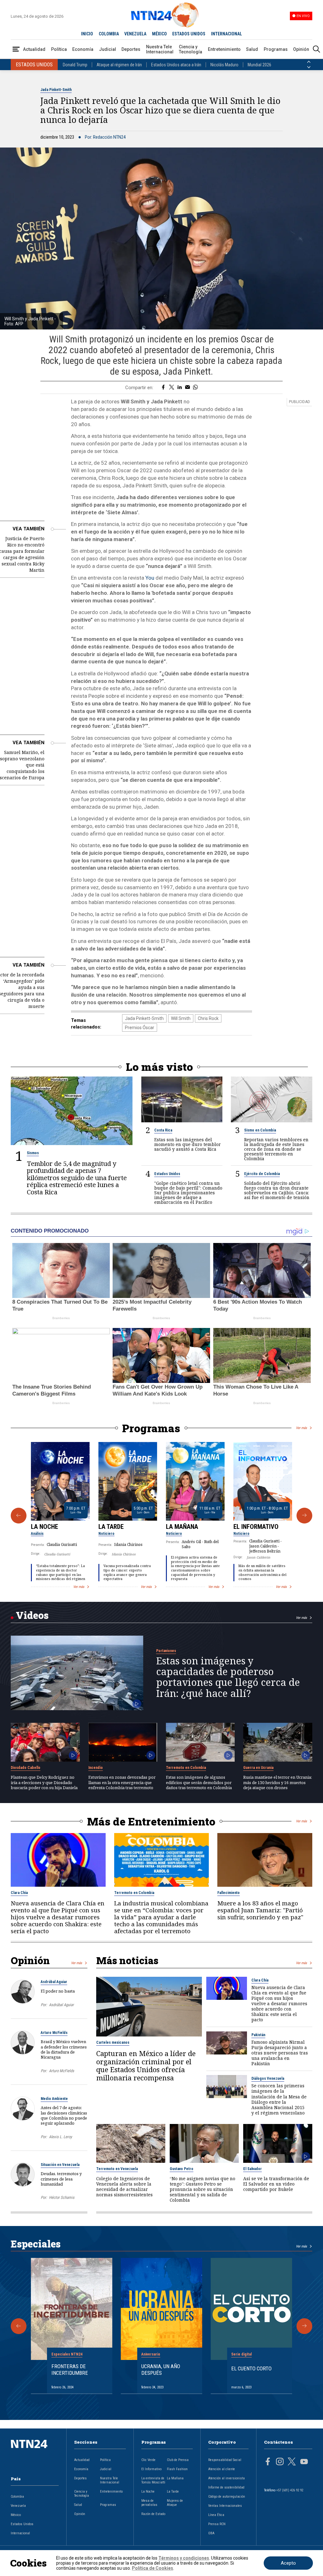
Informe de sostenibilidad (226, 2487)
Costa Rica (163, 1130)
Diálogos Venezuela (268, 2078)
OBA (211, 2533)
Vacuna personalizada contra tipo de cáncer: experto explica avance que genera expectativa (127, 1572)
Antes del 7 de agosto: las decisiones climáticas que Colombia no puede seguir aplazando (64, 2115)
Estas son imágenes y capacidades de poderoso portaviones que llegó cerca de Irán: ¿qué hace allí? (228, 1677)
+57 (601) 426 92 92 (290, 2490)
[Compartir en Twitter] (172, 388)
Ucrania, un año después (161, 2369)
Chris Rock (208, 1018)
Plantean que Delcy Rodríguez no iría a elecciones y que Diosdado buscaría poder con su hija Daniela (44, 1782)
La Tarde (111, 1527)
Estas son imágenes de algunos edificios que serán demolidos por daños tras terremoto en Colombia (199, 1782)
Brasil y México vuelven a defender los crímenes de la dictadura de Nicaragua (64, 2049)
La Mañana (182, 1527)
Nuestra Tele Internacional (160, 49)
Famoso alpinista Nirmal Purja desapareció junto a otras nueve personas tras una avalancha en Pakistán (280, 2053)
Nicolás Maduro (224, 65)
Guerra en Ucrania (258, 1768)
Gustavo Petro (182, 2169)
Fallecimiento (229, 1893)
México (16, 2515)
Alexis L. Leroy (60, 2137)
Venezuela (18, 2506)
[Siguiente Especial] (304, 2326)
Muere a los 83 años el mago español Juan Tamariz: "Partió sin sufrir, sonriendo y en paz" (260, 1910)
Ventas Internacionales (225, 2506)
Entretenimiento (224, 49)
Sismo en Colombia (260, 1130)
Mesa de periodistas (149, 2503)
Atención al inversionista (226, 2478)
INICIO (87, 34)
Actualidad (34, 49)
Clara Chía (19, 1893)
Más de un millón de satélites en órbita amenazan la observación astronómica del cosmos (262, 1572)
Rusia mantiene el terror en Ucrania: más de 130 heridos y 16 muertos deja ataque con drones (278, 1782)
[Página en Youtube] (304, 2462)
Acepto (288, 2563)
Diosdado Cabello (26, 1768)
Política (59, 49)
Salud (252, 49)
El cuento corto (251, 2368)
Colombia (17, 2497)
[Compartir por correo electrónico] (188, 388)
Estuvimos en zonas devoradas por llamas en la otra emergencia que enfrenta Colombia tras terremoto (122, 1782)
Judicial (108, 49)
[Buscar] (316, 49)
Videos (32, 1615)
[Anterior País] (309, 62)
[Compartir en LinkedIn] (180, 388)
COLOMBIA (109, 34)
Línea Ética (216, 2515)
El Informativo (256, 1527)
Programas (276, 49)
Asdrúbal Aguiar (54, 1982)
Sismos (33, 1153)
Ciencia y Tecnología (191, 49)
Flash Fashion (177, 2469)
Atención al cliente (222, 2469)
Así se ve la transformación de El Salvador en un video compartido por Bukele (276, 2184)
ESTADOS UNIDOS (189, 34)
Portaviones (166, 1651)
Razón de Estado (153, 2514)
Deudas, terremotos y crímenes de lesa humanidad (61, 2179)
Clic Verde (148, 2460)
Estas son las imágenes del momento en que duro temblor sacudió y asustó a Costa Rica (188, 1144)
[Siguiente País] (309, 67)
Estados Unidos (167, 1174)
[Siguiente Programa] (304, 1516)
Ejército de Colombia (262, 1174)
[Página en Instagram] (280, 2462)
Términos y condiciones (184, 2558)
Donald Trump (75, 65)
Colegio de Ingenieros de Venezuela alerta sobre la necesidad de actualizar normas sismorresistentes (124, 2187)
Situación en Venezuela (60, 2165)
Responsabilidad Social (225, 2460)
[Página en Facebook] (268, 2462)
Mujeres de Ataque (175, 2503)
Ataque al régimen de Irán (119, 65)
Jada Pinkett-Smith (56, 90)
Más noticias (127, 1960)
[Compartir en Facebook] (163, 388)
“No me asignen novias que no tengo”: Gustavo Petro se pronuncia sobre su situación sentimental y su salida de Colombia (203, 2189)
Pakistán (258, 2035)
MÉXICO (159, 34)
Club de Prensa (178, 2460)
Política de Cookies (153, 2568)
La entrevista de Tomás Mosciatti (153, 2480)
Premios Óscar (140, 1028)
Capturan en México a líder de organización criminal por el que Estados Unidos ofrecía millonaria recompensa (146, 2066)
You (150, 578)
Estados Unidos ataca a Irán (176, 65)
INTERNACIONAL (226, 34)
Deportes (131, 49)
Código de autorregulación (227, 2497)
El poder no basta (58, 1991)
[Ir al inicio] (35, 2454)
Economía (83, 49)
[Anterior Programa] (19, 1516)
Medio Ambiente (54, 2099)
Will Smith (181, 1018)
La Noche (44, 1527)
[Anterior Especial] (19, 2326)
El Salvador (253, 2169)
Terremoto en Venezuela (117, 2169)
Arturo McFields (54, 2033)
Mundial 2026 (259, 65)
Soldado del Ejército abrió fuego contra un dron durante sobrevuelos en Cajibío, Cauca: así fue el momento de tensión (277, 1190)
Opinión (301, 49)
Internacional (20, 2533)
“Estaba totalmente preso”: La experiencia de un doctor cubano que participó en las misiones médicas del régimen (61, 1572)
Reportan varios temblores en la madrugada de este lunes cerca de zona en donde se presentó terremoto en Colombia (276, 1149)
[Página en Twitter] (292, 2462)
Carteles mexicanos (113, 2042)
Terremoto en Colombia (186, 1768)
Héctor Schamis (62, 2197)
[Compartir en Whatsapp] (195, 388)
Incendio (96, 1768)
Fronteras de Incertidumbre (70, 2369)
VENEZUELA (135, 34)
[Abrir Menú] (16, 49)
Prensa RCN (217, 2524)
